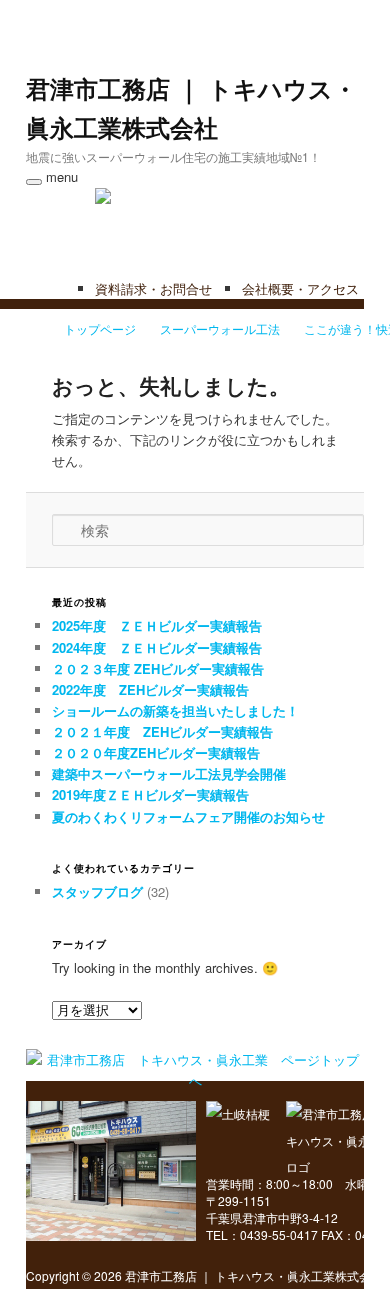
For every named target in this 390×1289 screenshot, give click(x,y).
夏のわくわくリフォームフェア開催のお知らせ (188, 816)
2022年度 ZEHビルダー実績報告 (150, 689)
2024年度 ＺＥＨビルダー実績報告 (157, 647)
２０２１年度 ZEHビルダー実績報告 (162, 731)
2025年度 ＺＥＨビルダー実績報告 (157, 625)
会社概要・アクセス (300, 288)
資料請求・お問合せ (153, 288)
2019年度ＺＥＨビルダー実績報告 (150, 794)
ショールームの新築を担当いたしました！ (175, 710)
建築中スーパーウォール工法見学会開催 (169, 773)
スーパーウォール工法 (220, 328)
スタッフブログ (97, 891)
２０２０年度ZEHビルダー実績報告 (156, 752)
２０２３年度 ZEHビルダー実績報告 (158, 668)
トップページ (100, 328)
